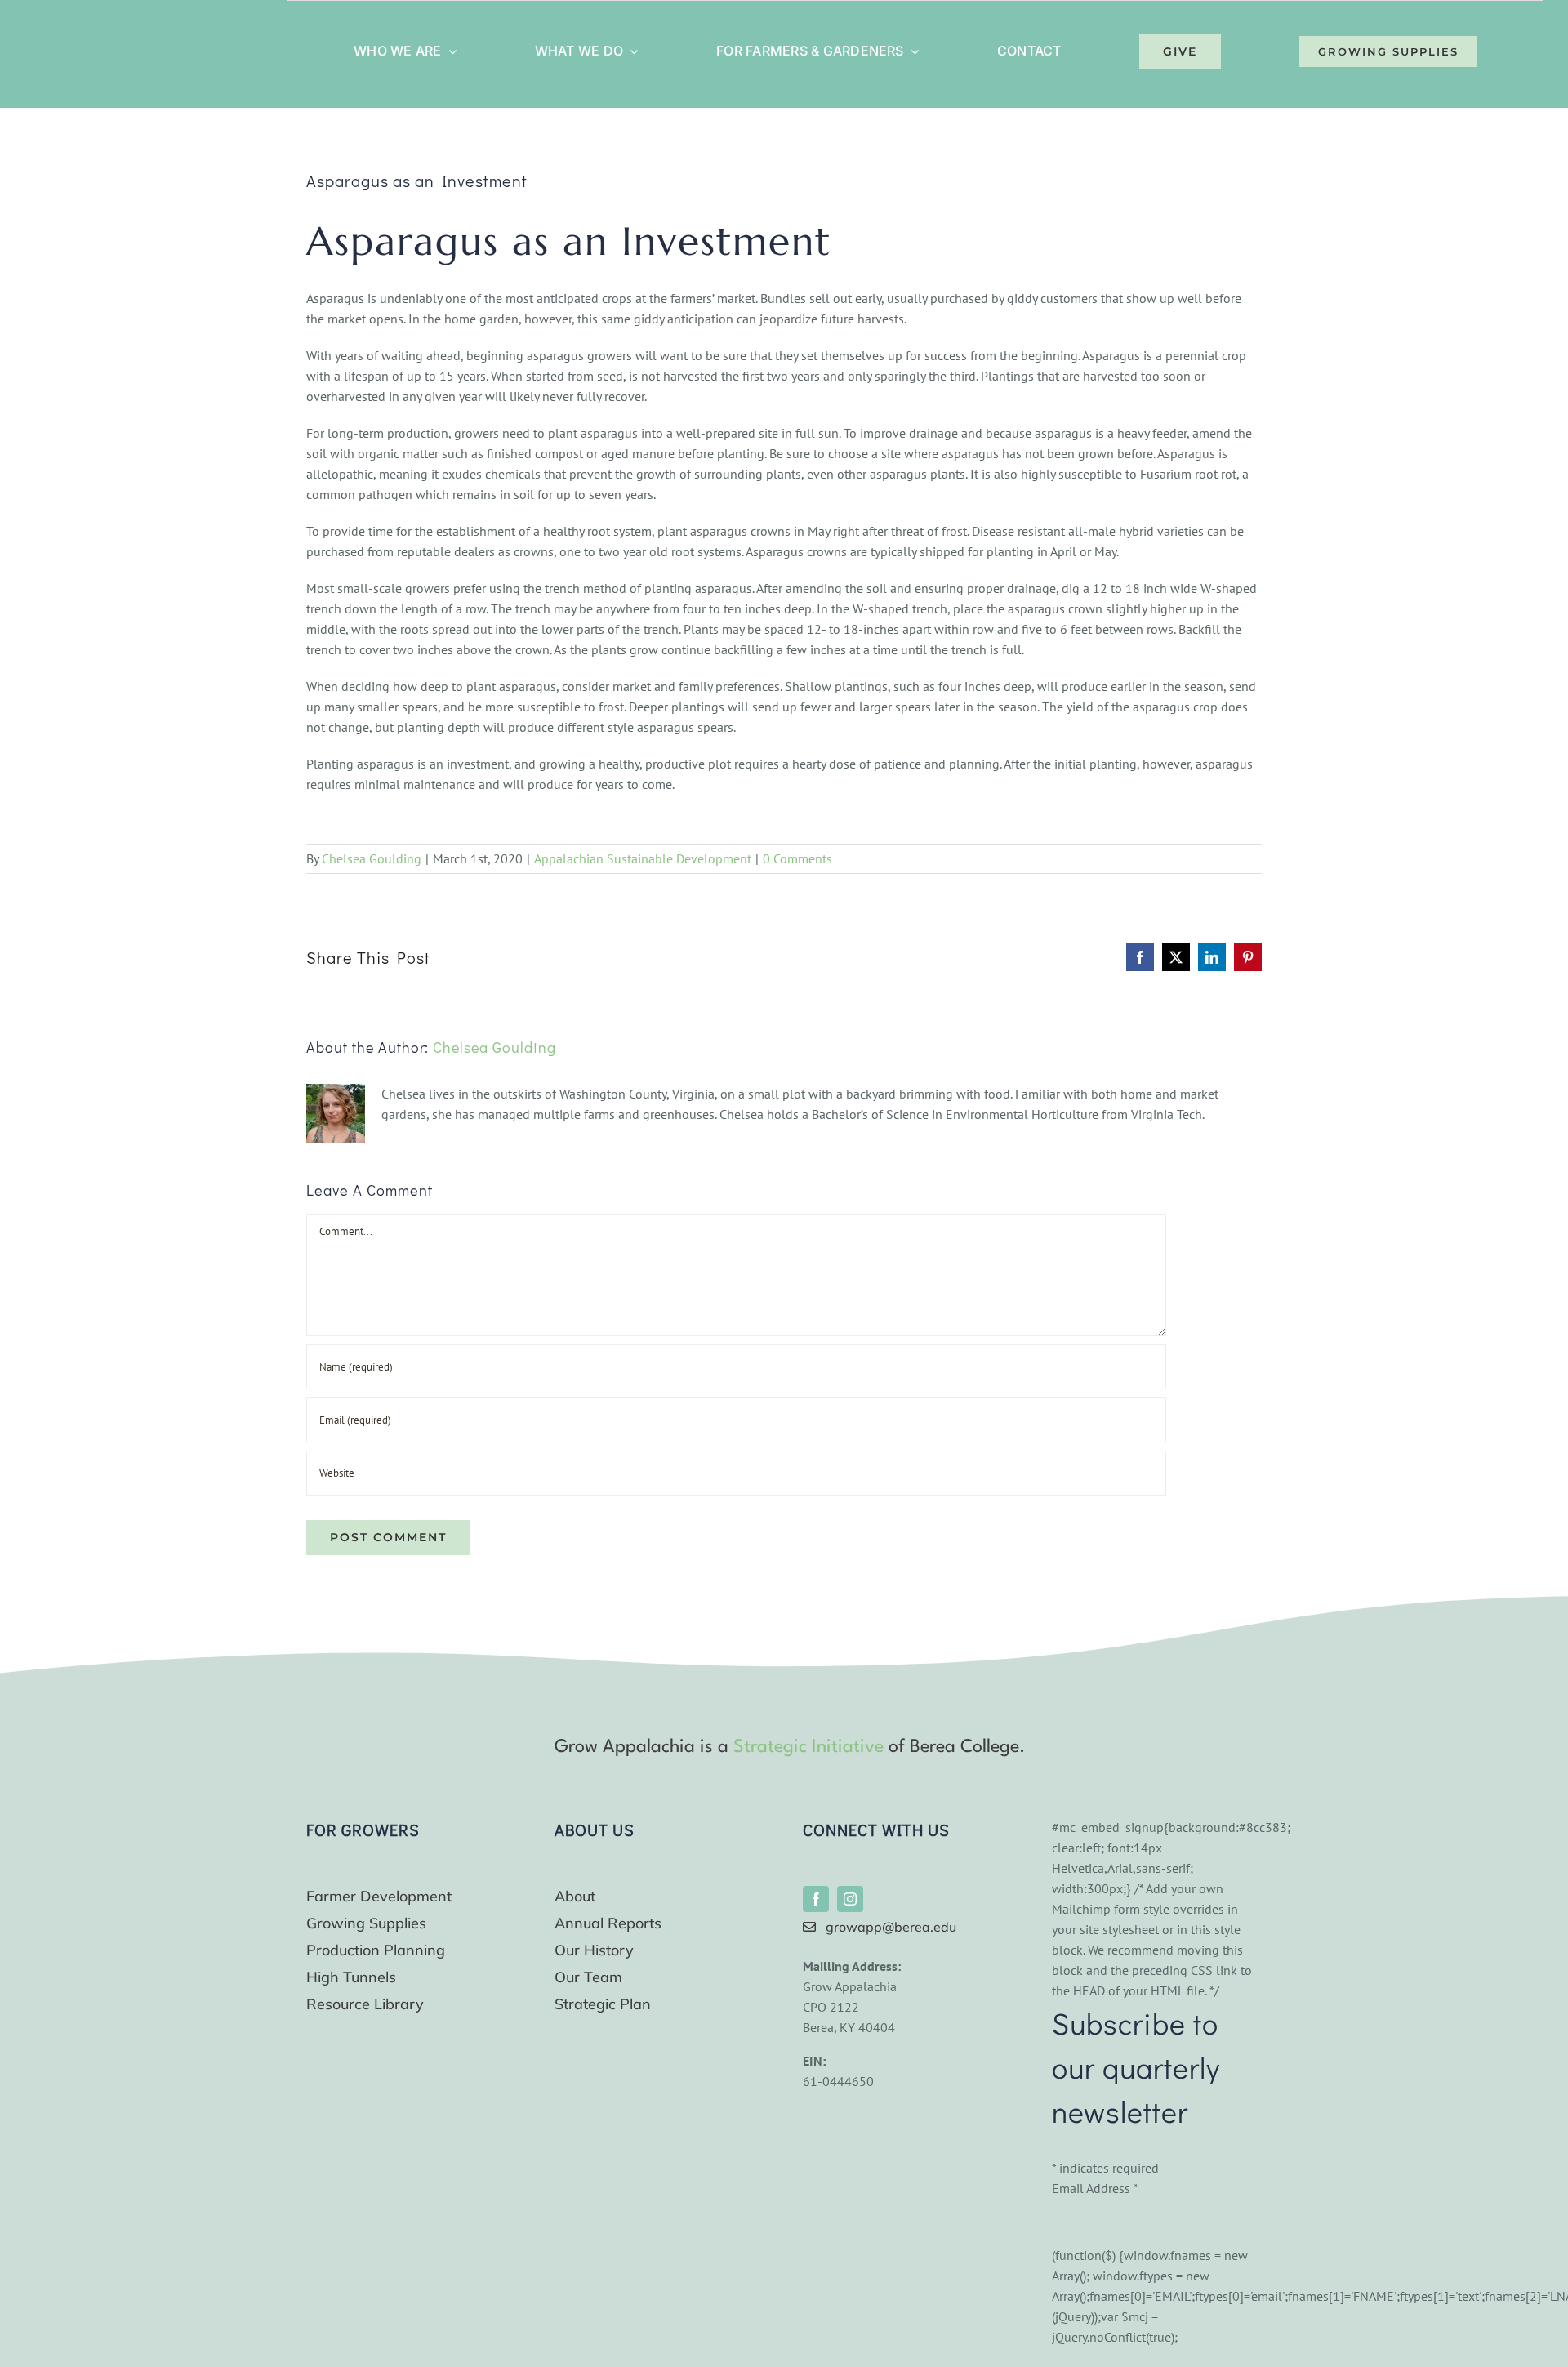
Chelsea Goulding (372, 858)
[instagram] (850, 1899)
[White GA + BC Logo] (126, 27)
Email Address (1095, 2188)
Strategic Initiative (808, 1747)
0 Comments (797, 858)
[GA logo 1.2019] (352, 1739)
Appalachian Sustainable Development (643, 858)
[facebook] (816, 1899)
